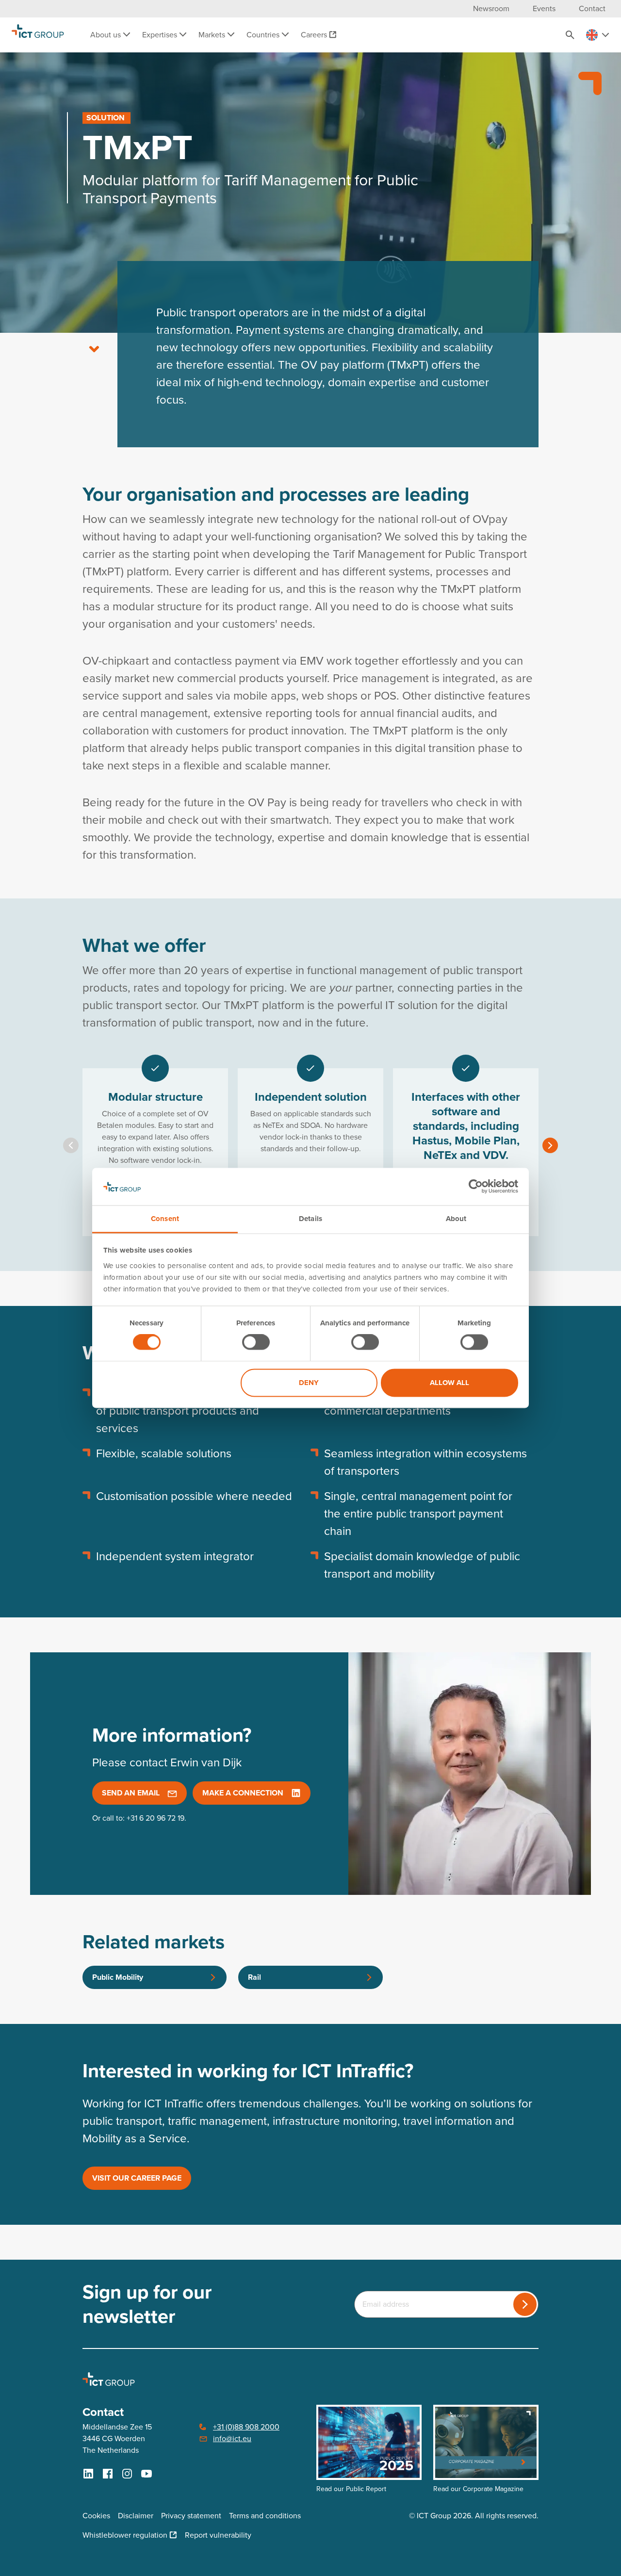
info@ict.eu (232, 2438)
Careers (314, 35)
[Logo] (38, 35)
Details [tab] (310, 1219)
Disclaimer (136, 2516)
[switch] (256, 1342)
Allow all (449, 1383)
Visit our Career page (137, 2178)
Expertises (161, 35)
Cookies (96, 2516)
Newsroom (491, 8)
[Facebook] (108, 2474)
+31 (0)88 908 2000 (246, 2427)
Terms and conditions (265, 2516)
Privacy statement (191, 2516)
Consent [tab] (165, 1219)
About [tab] (456, 1219)
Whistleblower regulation (125, 2535)
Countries (264, 35)
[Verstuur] (525, 2304)
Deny (309, 1383)
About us (106, 35)
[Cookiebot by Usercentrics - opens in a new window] (476, 1187)
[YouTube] (147, 2474)
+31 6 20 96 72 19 (155, 1818)
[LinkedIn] (88, 2474)
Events (544, 8)
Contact (592, 8)
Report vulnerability (218, 2535)
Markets (213, 35)
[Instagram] (127, 2474)
